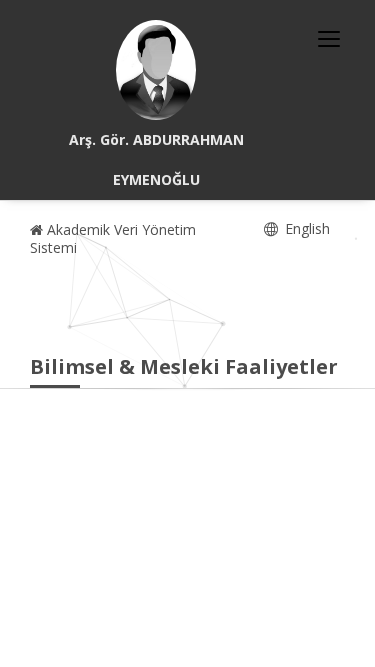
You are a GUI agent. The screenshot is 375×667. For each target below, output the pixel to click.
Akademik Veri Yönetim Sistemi (113, 238)
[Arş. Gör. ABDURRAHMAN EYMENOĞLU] (156, 70)
